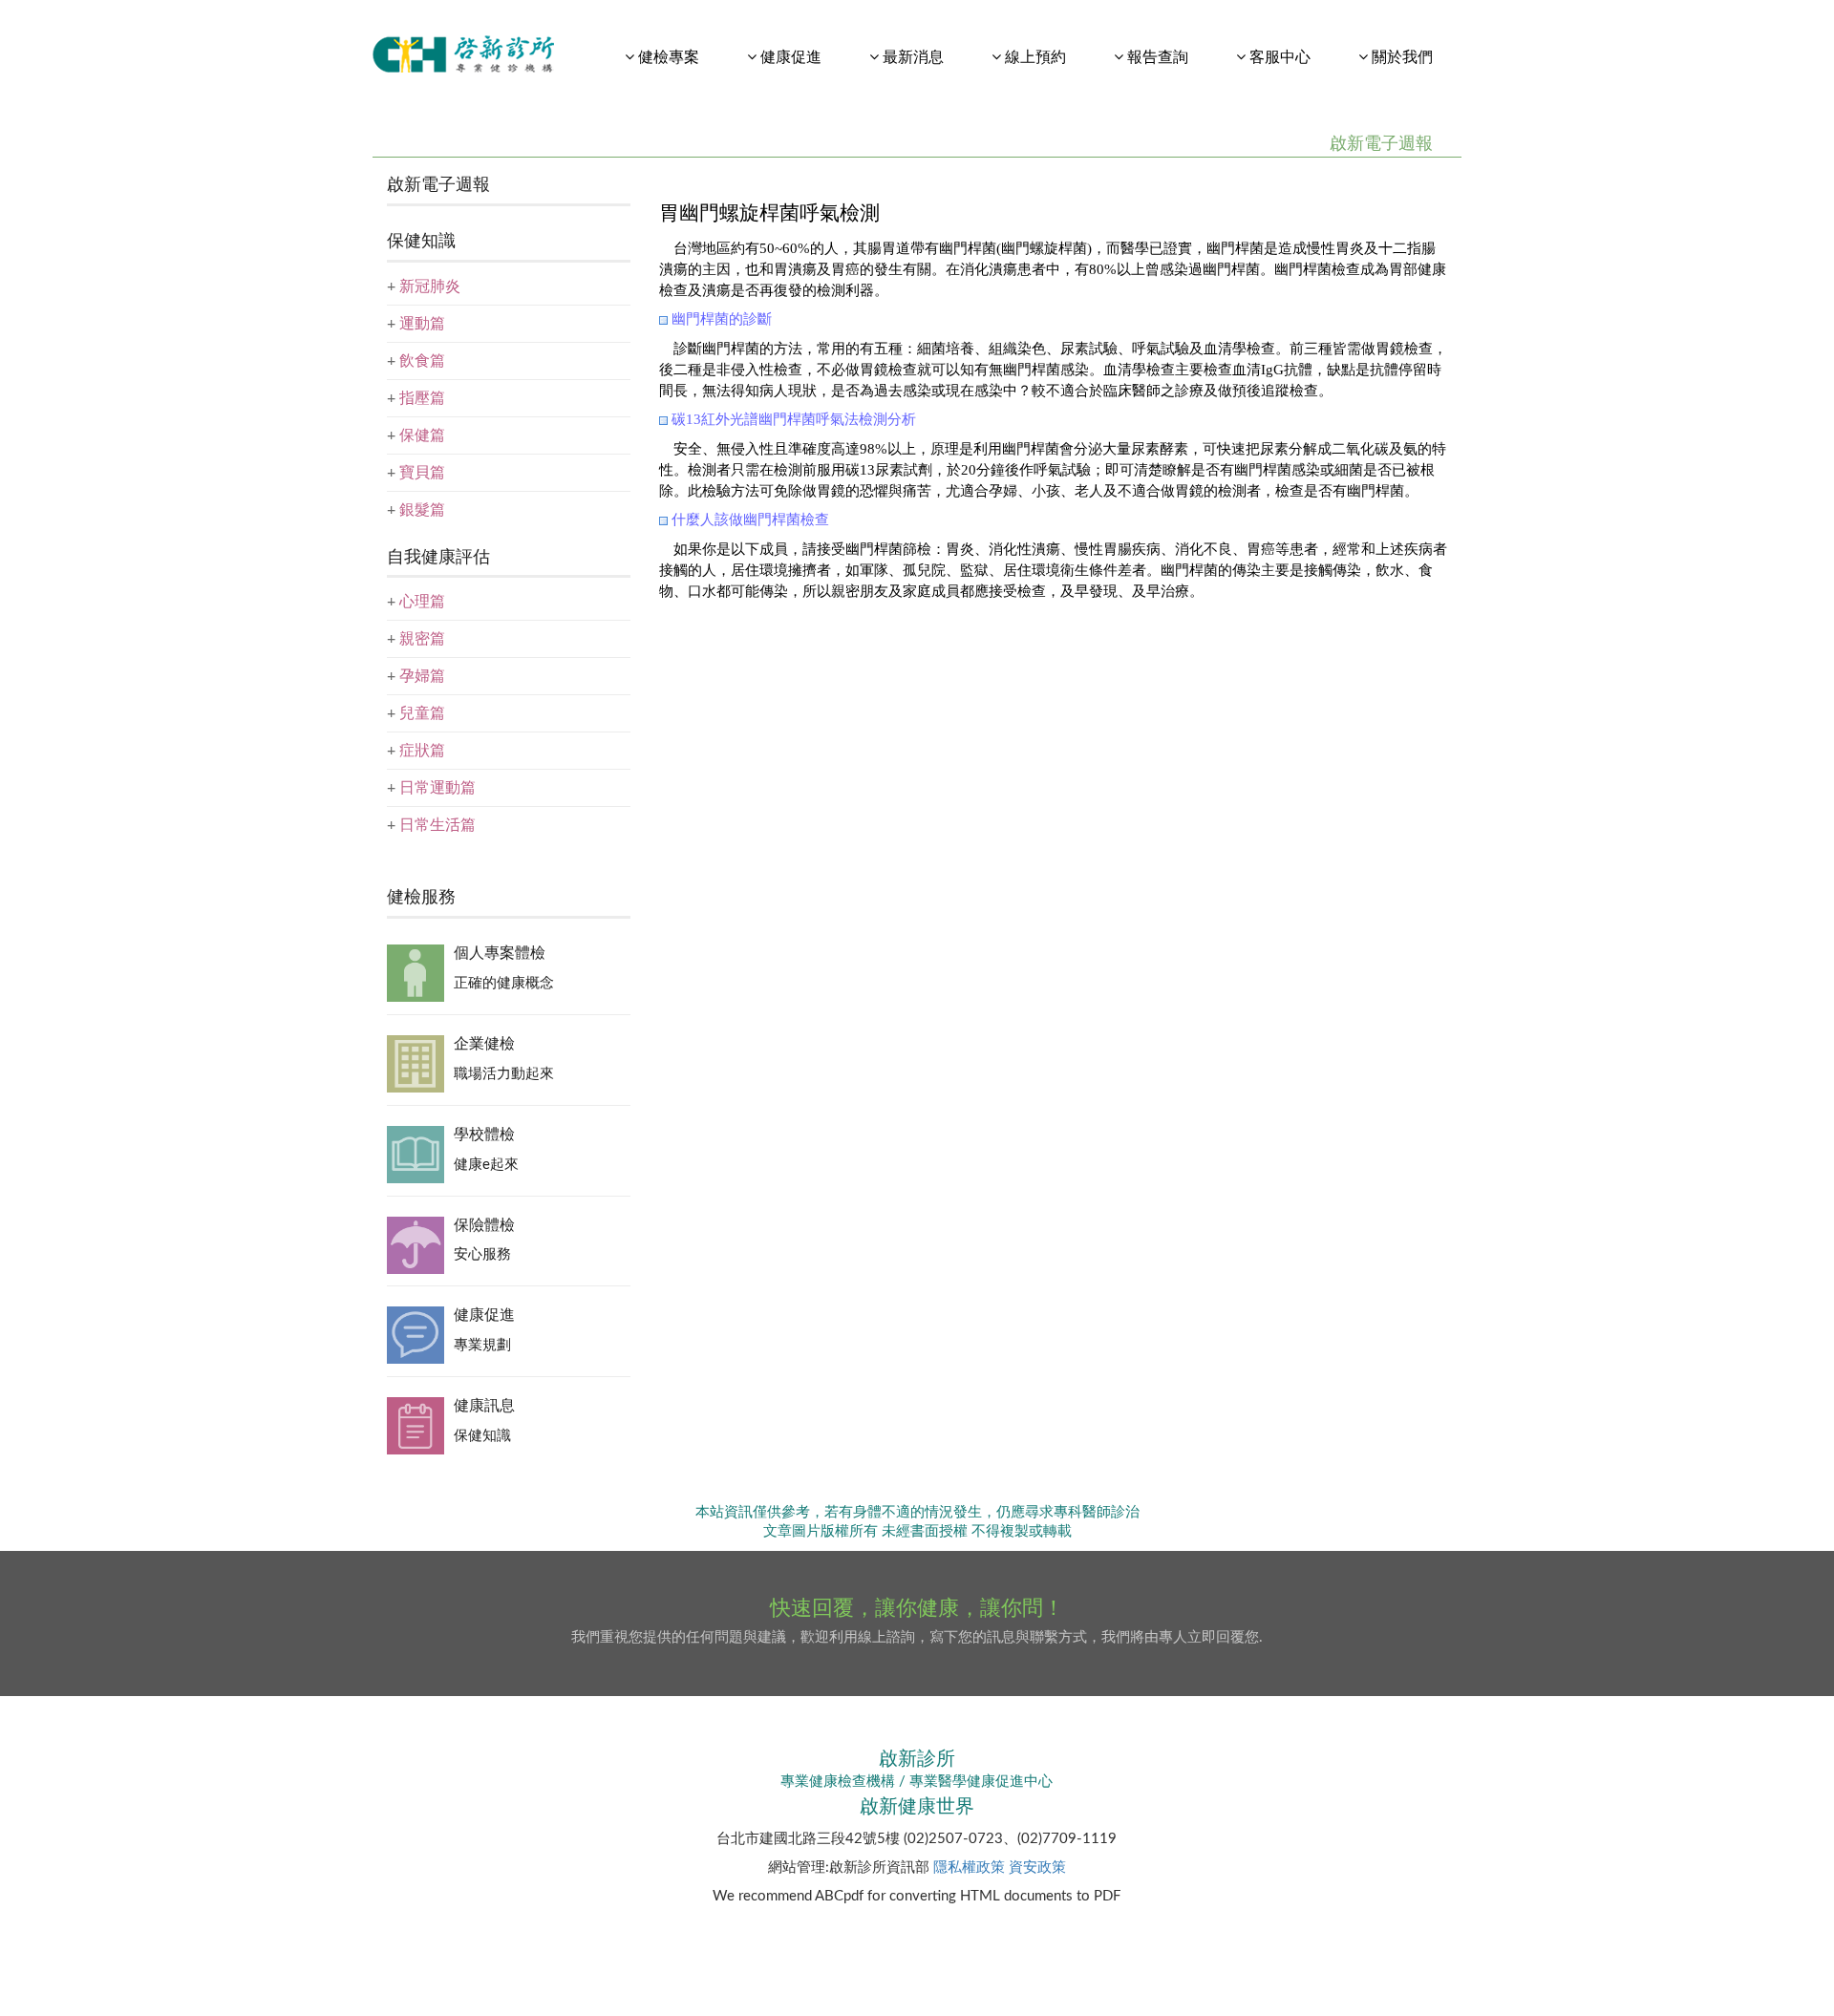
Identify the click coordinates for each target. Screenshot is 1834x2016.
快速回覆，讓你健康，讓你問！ (917, 1608)
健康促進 (484, 1315)
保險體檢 (484, 1225)
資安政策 (1037, 1867)
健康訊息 (484, 1406)
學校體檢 (484, 1135)
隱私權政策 (969, 1867)
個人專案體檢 (500, 953)
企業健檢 (484, 1044)
